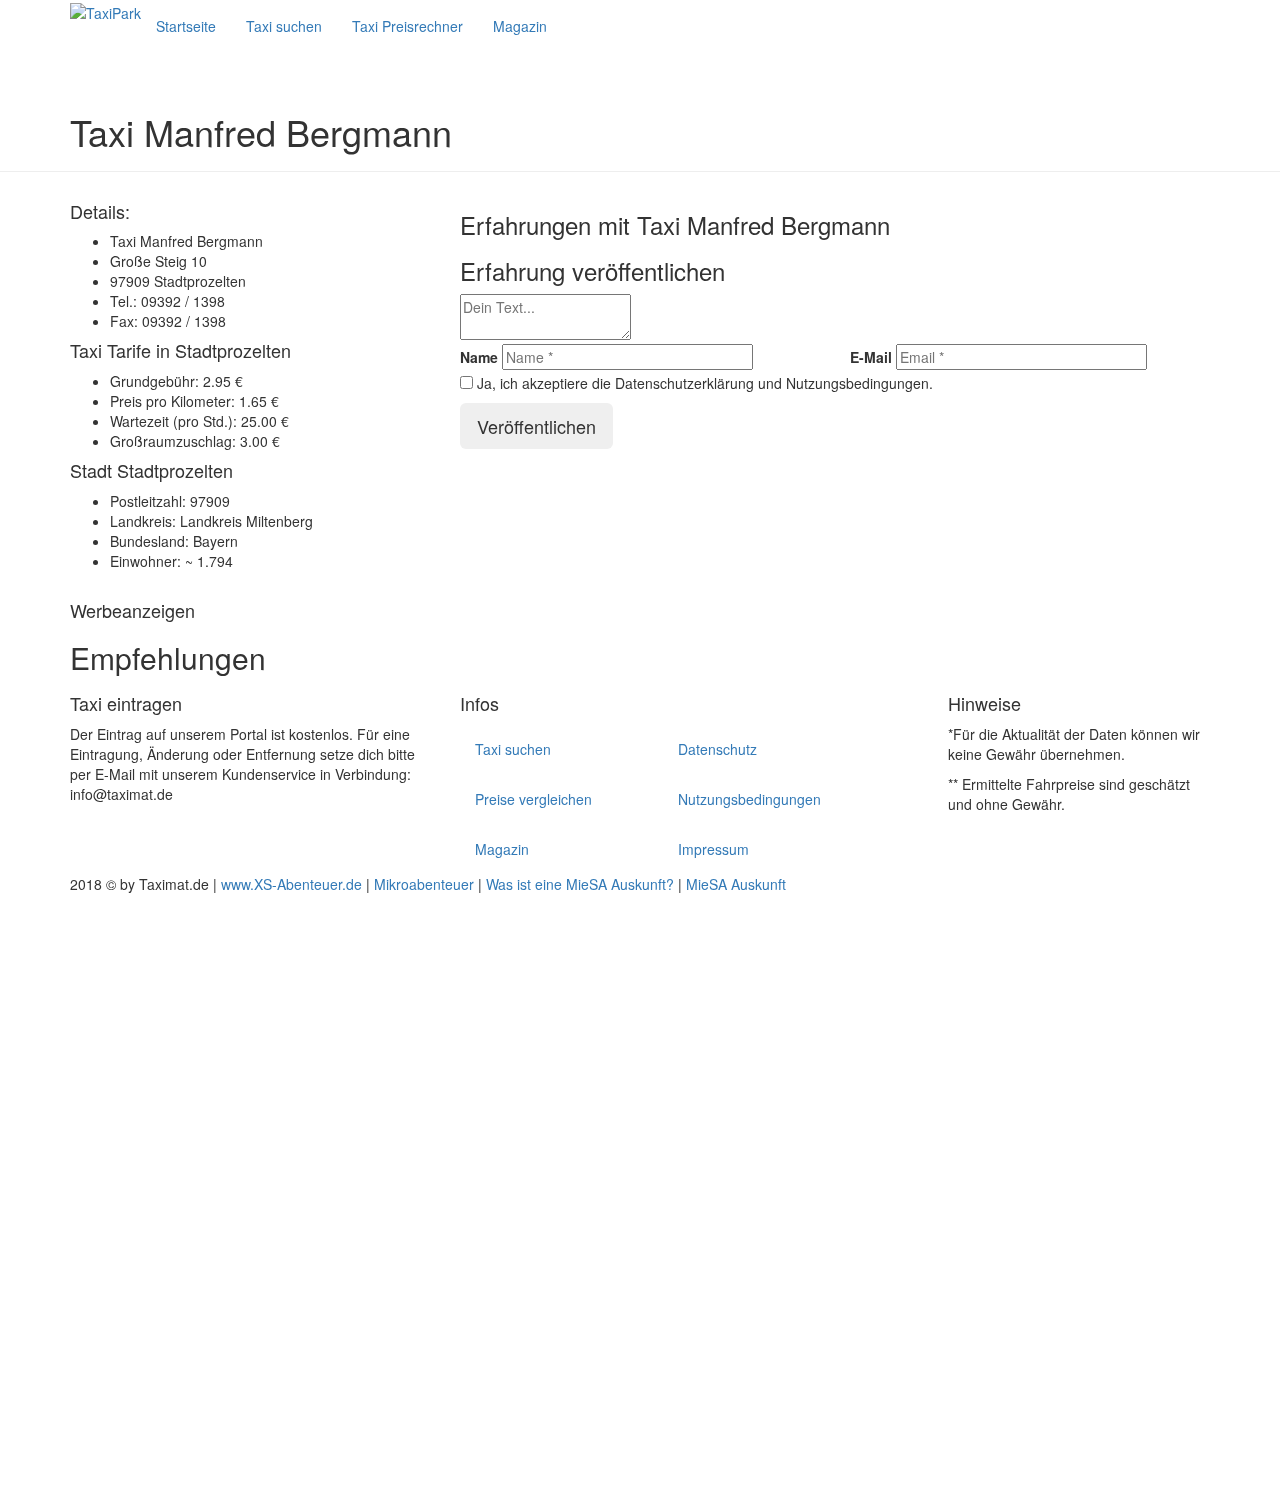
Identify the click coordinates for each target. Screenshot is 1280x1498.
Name (479, 357)
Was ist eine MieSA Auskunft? (580, 884)
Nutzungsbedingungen (749, 799)
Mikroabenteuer (424, 884)
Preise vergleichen (533, 799)
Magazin (520, 26)
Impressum (713, 849)
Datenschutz (717, 749)
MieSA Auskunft (736, 884)
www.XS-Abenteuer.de (291, 884)
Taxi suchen (284, 26)
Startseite (186, 26)
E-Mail (871, 357)
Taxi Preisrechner (407, 26)
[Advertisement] (600, 1194)
